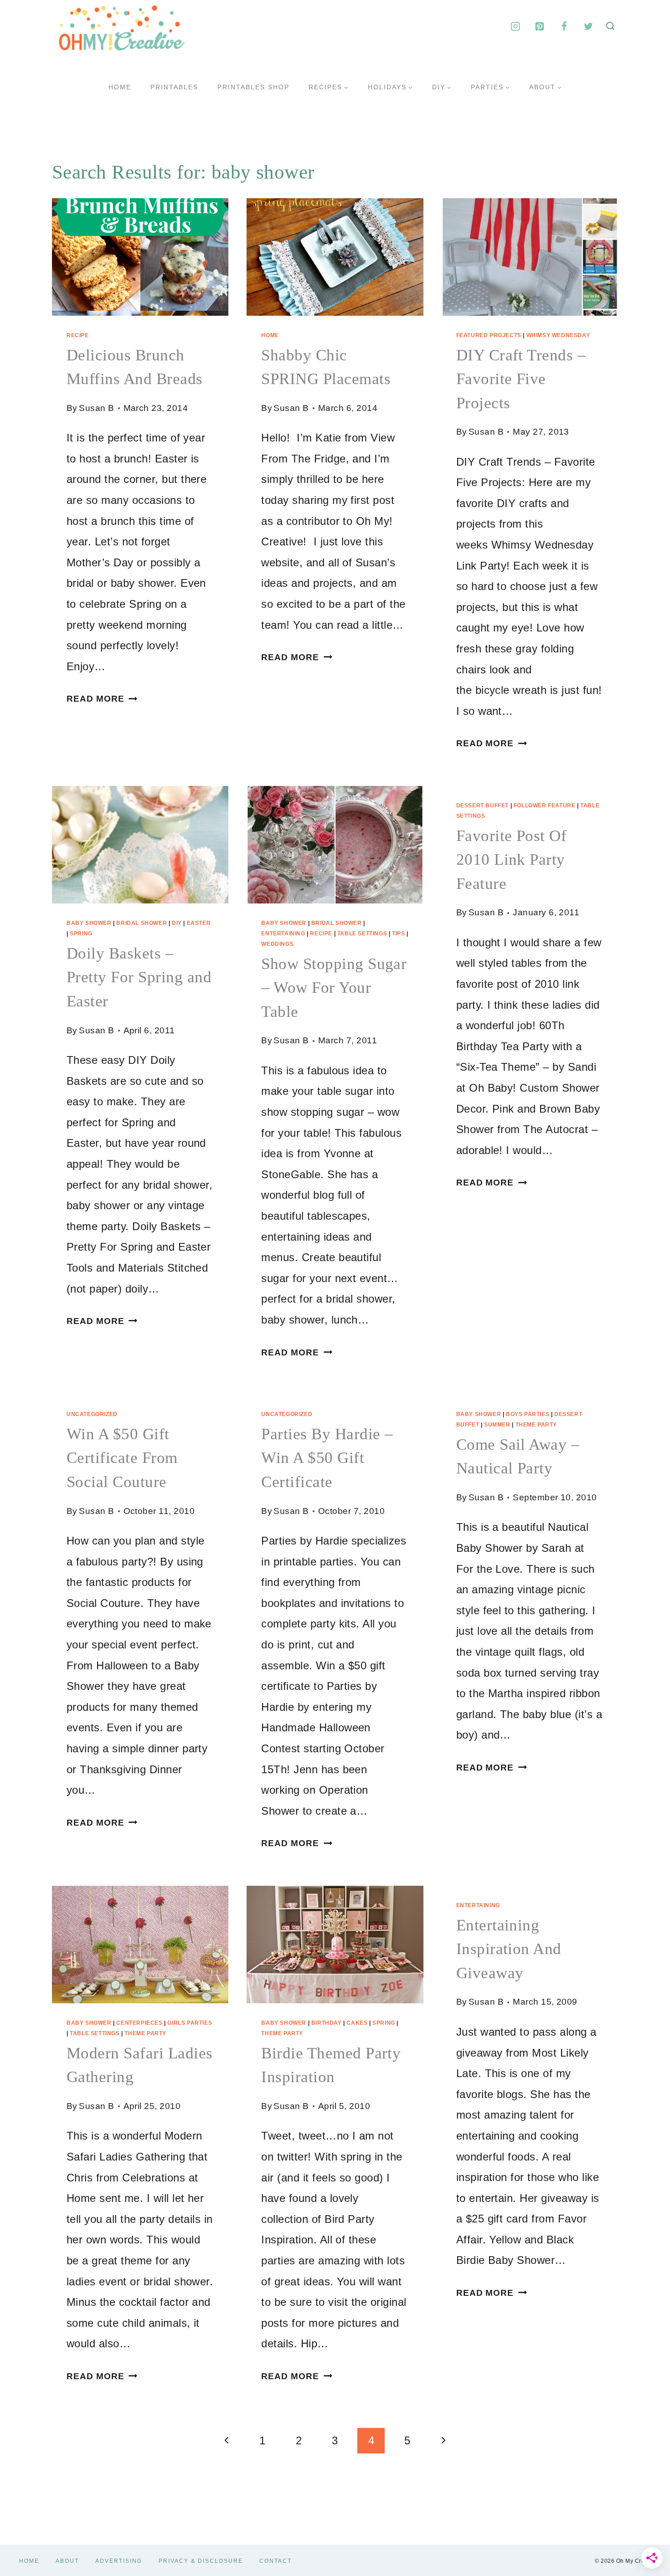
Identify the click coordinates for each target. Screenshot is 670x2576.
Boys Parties (528, 1414)
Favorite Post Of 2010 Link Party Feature (512, 860)
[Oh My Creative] (120, 26)
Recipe (78, 335)
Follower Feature (545, 806)
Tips (398, 934)
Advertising (119, 2561)
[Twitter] (588, 26)
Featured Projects (489, 335)
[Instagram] (515, 26)
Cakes (357, 2023)
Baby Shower (89, 923)
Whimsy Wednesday (558, 335)
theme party (536, 1425)
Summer (497, 1425)
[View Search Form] (610, 26)
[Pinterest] (540, 26)
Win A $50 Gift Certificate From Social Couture (122, 1458)
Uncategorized (92, 1414)
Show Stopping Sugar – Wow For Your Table (334, 988)
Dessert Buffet (482, 806)
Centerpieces (139, 2023)
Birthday (327, 2023)
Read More (102, 699)
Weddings (277, 944)
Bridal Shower (142, 923)
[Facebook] (564, 26)
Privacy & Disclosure (201, 2561)
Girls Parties (190, 2023)
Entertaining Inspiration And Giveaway (509, 1949)
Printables (174, 87)
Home (120, 87)
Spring (81, 934)
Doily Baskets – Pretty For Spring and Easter (139, 977)
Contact (276, 2561)
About (67, 2561)
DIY (177, 923)
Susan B (96, 408)
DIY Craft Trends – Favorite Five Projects (521, 379)
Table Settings (362, 934)
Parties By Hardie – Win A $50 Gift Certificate (327, 1458)
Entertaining (283, 934)
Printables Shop (253, 87)
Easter (199, 923)
